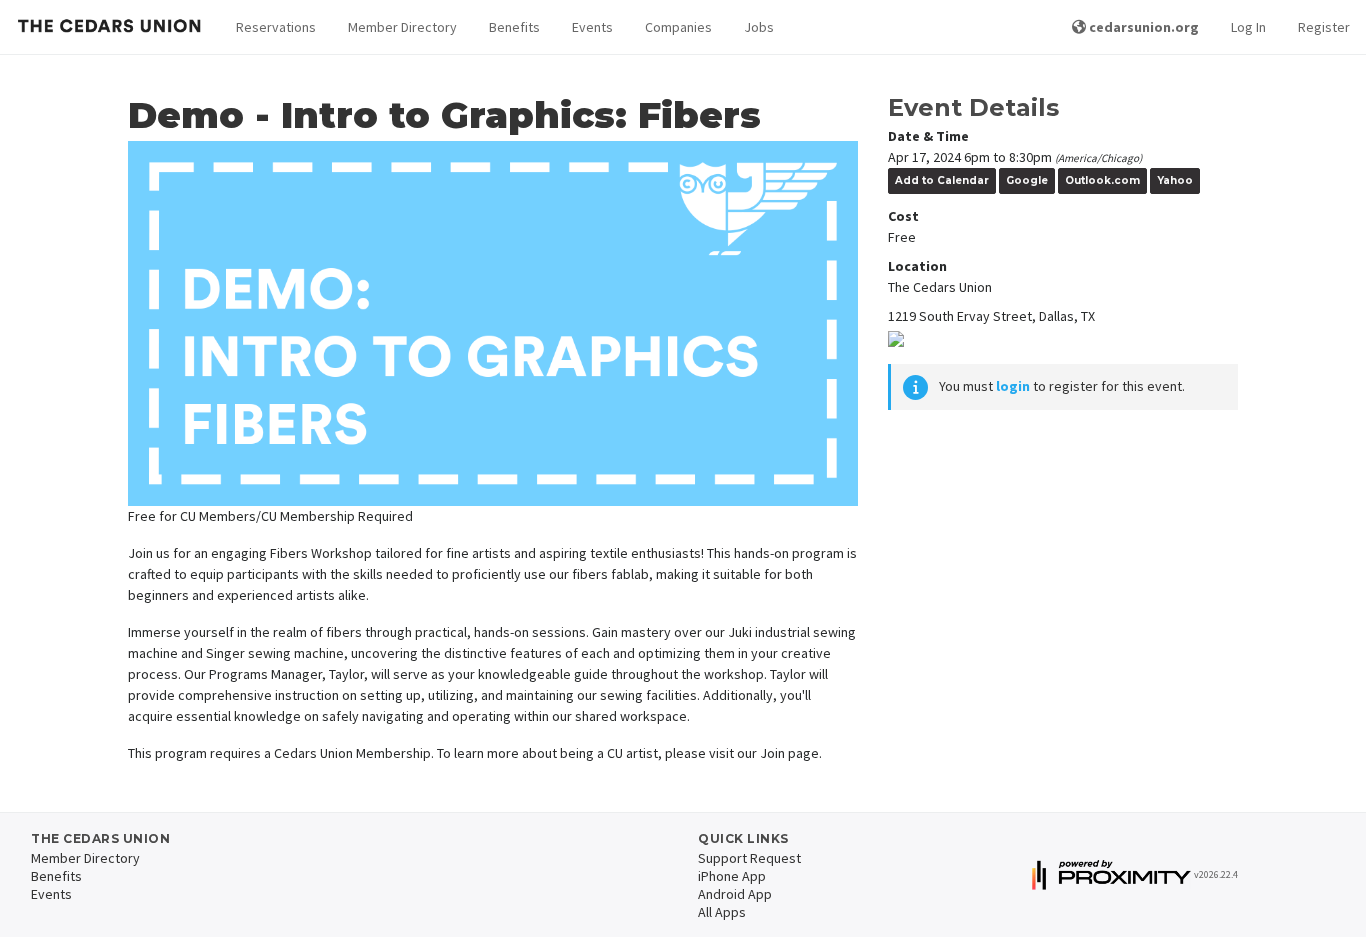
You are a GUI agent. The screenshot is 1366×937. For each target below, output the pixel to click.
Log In (1248, 27)
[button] (276, 27)
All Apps (722, 912)
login (1013, 386)
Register (1324, 27)
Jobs (759, 27)
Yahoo (1175, 180)
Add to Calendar (942, 180)
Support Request (749, 858)
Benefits (514, 27)
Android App (735, 894)
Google (1027, 180)
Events (592, 27)
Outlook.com (1102, 180)
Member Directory (402, 27)
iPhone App (732, 876)
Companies (678, 27)
